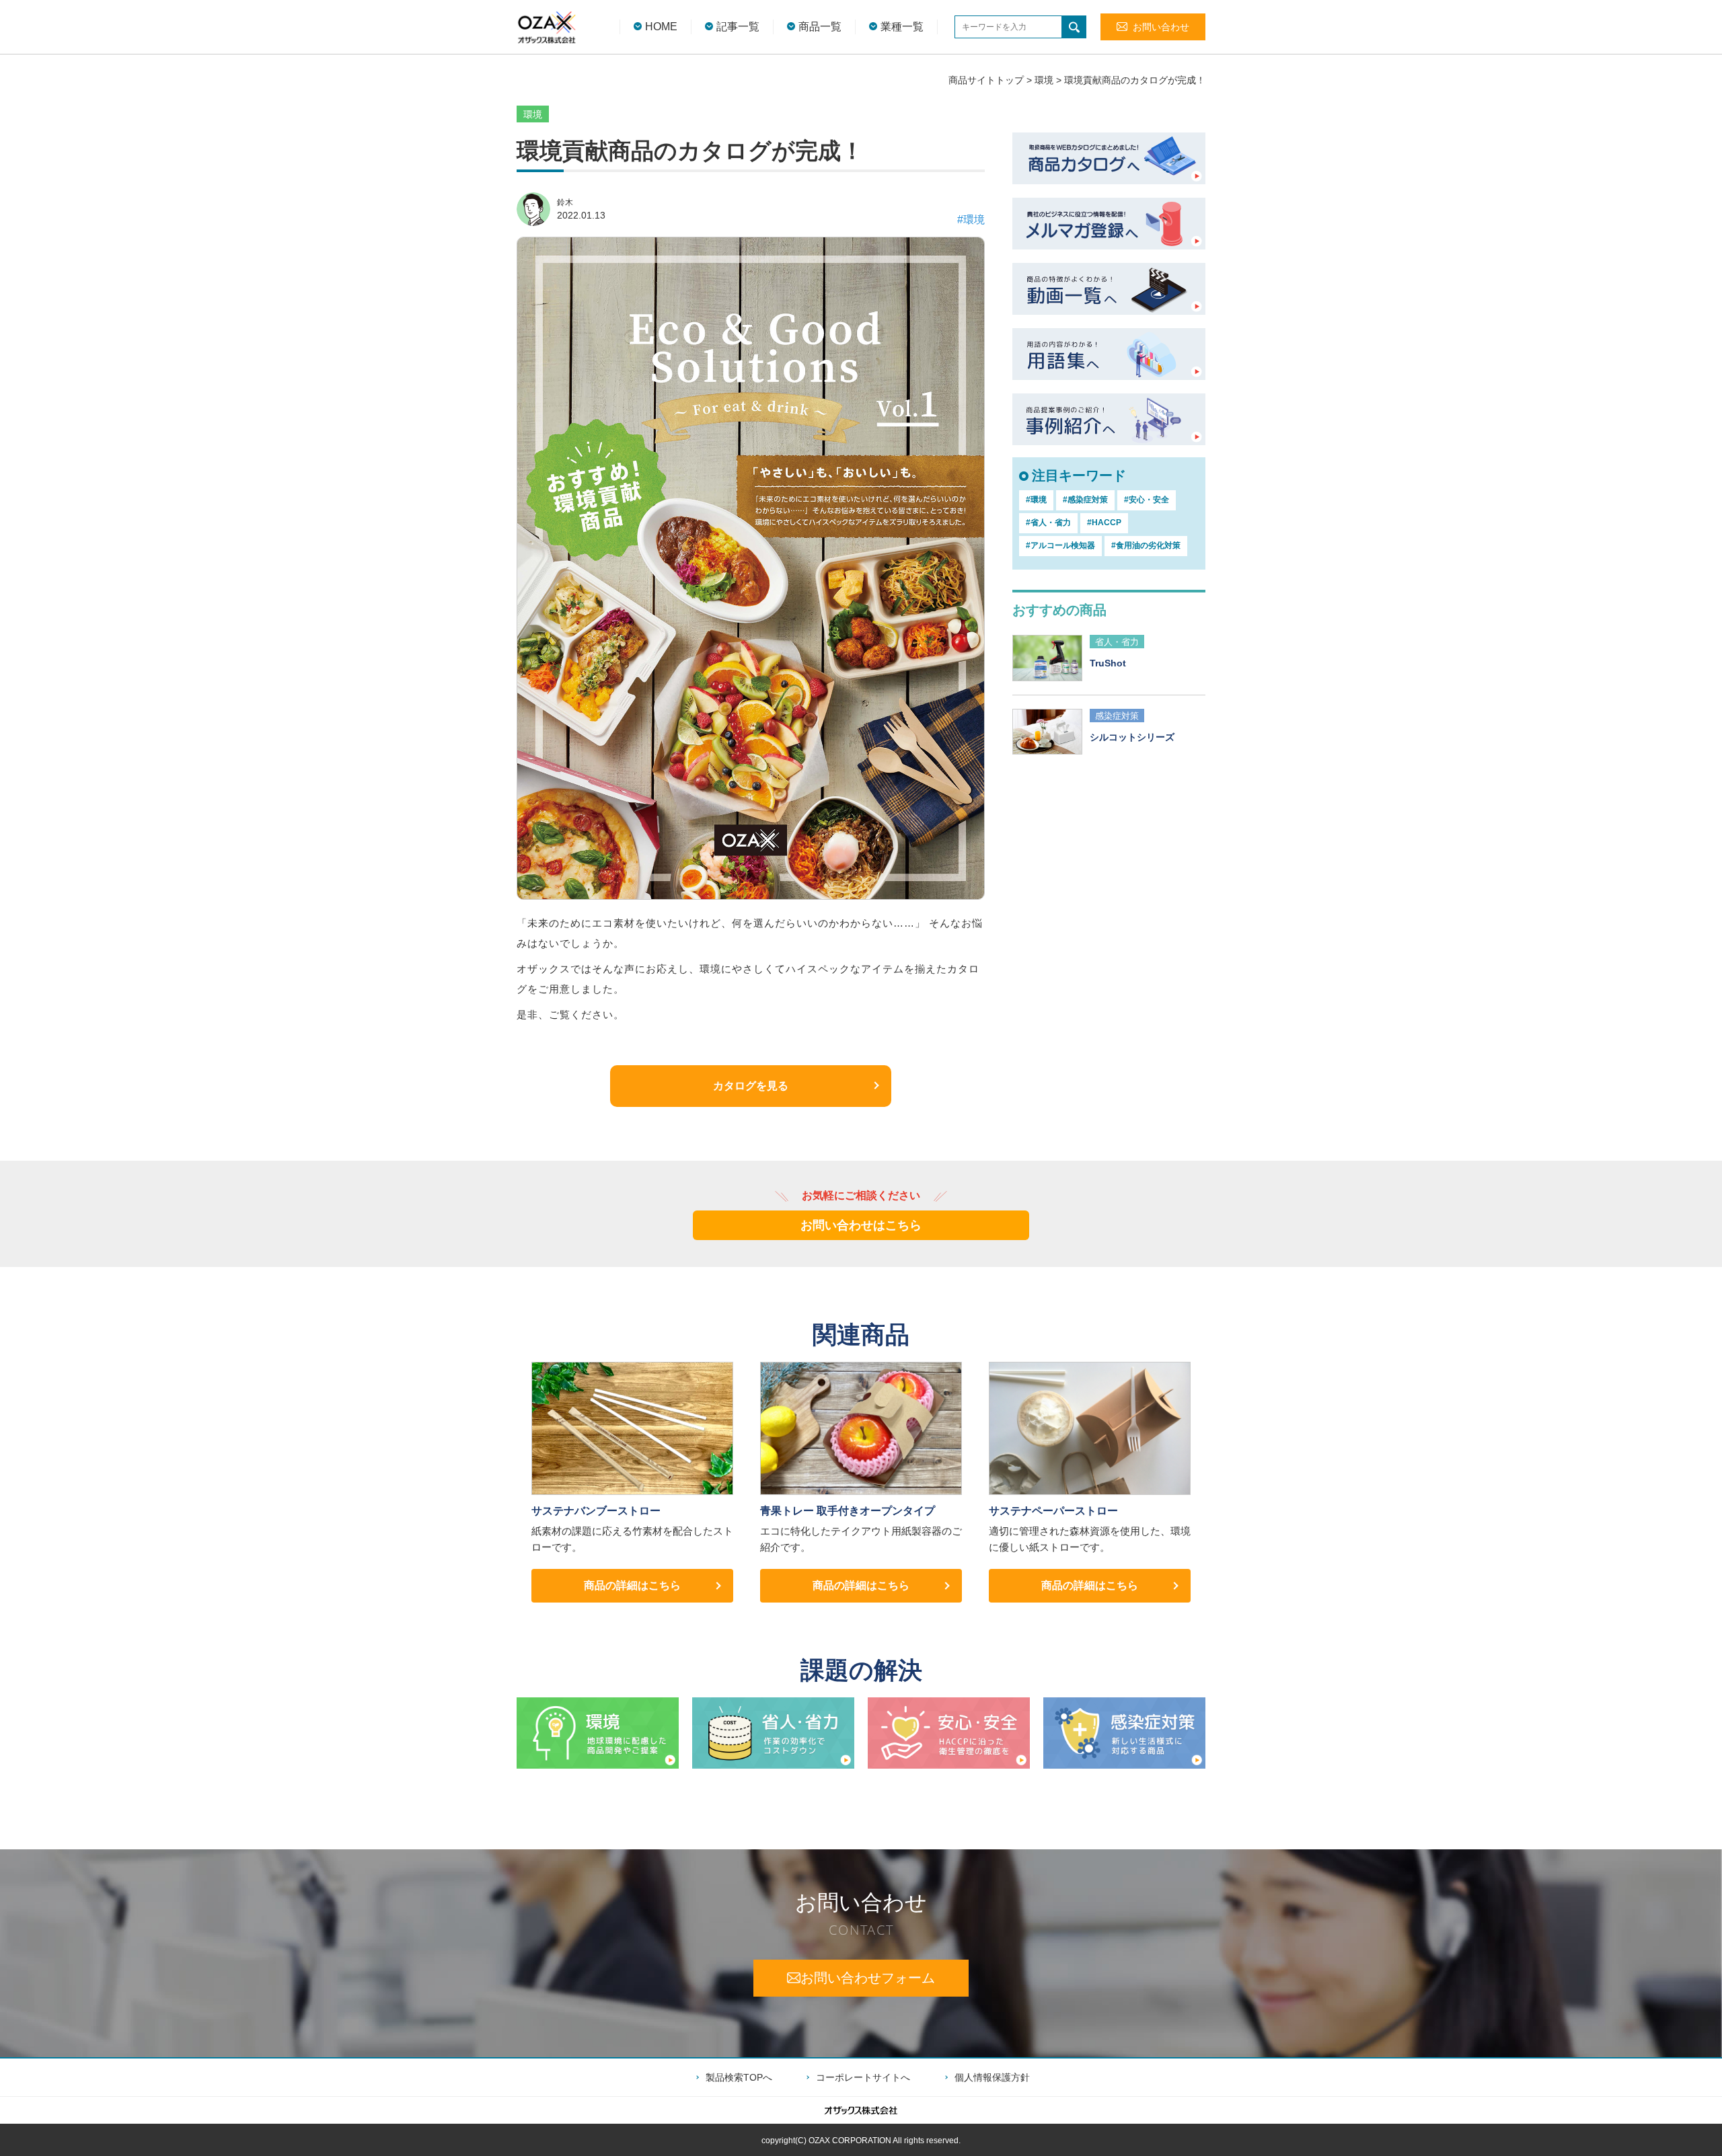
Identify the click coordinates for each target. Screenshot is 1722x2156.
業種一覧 (902, 27)
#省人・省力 (1048, 523)
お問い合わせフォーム (868, 1978)
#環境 (971, 220)
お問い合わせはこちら (861, 1225)
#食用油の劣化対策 (1146, 545)
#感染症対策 (1085, 500)
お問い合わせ (1161, 27)
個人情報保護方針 (992, 2077)
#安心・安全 (1147, 500)
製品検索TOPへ (739, 2077)
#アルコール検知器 (1060, 545)
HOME (661, 27)
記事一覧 (738, 27)
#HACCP (1104, 523)
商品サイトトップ (986, 80)
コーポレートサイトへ (863, 2077)
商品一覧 (820, 27)
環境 (1044, 80)
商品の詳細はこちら (632, 1585)
